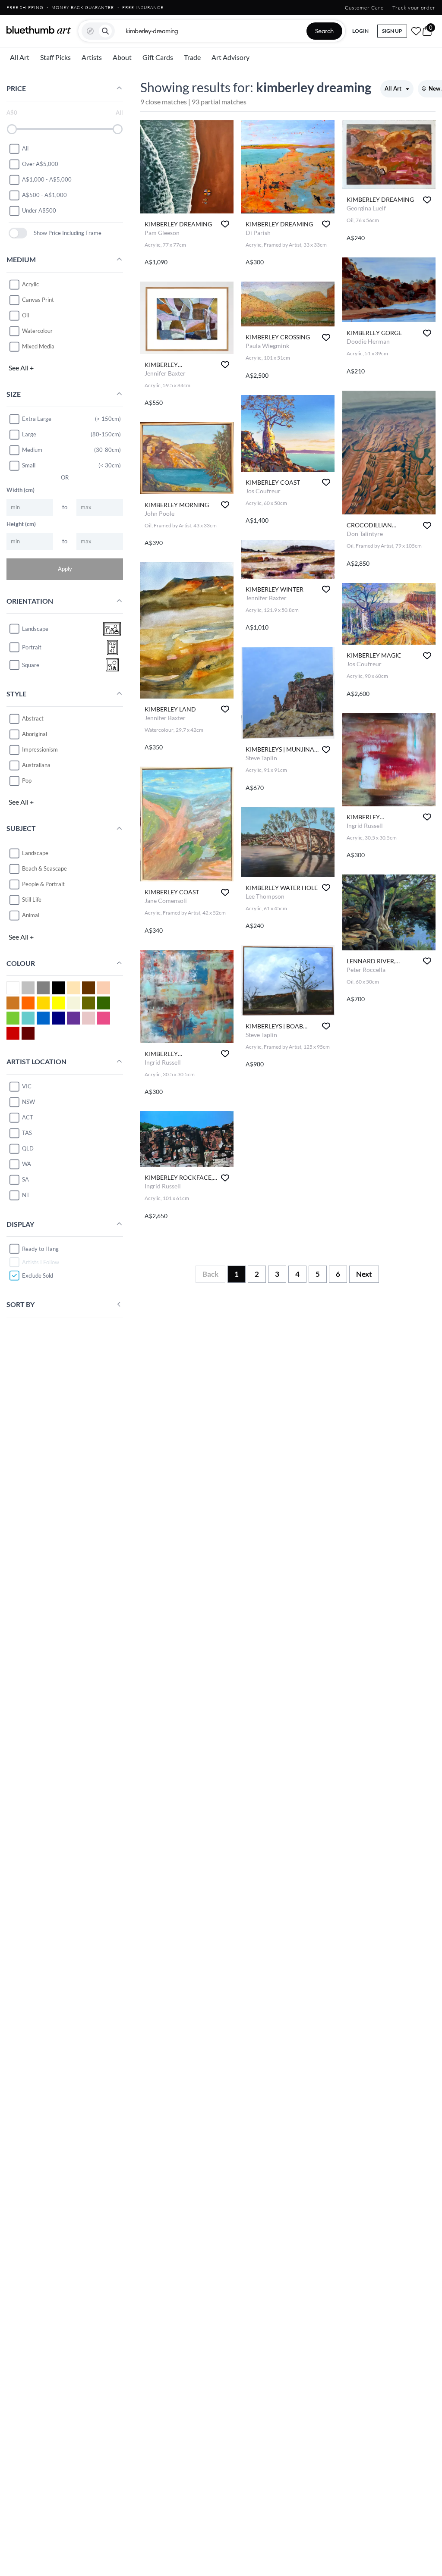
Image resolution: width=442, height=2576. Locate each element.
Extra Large (37, 419)
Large (29, 434)
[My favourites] (416, 31)
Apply (65, 569)
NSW (28, 1102)
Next (364, 1274)
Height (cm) (21, 524)
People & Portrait (43, 884)
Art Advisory (230, 57)
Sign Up (392, 31)
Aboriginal (35, 734)
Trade (192, 57)
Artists (92, 57)
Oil (25, 315)
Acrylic (30, 284)
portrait (32, 647)
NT (26, 1195)
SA (25, 1179)
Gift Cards (158, 57)
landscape (35, 629)
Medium (32, 450)
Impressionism (40, 749)
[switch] (18, 233)
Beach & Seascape (44, 868)
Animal (31, 915)
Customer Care (364, 8)
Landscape (35, 853)
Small (29, 465)
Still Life (32, 899)
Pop (27, 780)
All (25, 148)
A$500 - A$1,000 (44, 195)
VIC (27, 1086)
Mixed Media (38, 346)
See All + (21, 368)
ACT (28, 1117)
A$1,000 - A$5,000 (47, 179)
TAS (27, 1133)
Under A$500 (39, 210)
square (31, 665)
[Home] (39, 30)
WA (27, 1164)
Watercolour (37, 331)
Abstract (33, 718)
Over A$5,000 (40, 164)
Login (360, 31)
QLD (28, 1148)
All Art (20, 57)
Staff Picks (55, 57)
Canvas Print (38, 300)
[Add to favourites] (225, 224)
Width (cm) (21, 490)
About (122, 57)
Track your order (414, 8)
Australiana (36, 765)
